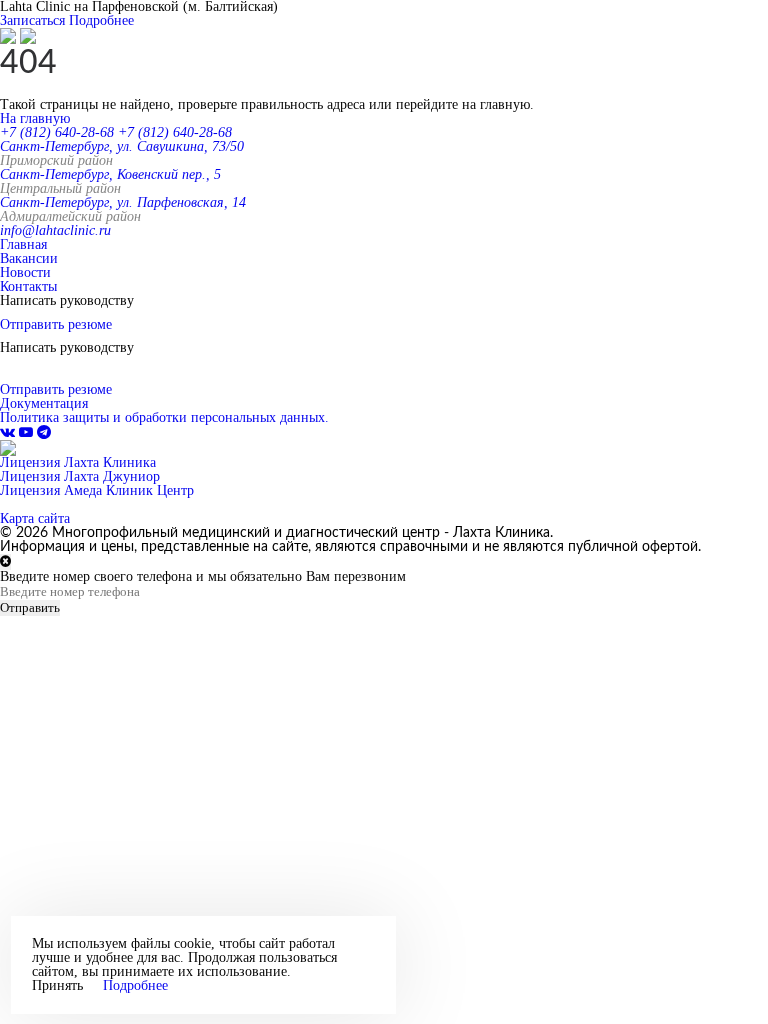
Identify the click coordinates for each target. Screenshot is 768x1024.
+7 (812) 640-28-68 (57, 132)
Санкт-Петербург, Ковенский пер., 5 (110, 174)
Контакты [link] (28, 286)
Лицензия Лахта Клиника (78, 462)
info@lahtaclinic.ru (55, 230)
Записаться (32, 20)
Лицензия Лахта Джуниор (80, 476)
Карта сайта (35, 518)
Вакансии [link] (29, 258)
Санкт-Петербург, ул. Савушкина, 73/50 (122, 146)
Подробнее (101, 20)
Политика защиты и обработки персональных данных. (164, 417)
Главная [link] (23, 244)
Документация (44, 403)
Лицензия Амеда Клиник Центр (97, 490)
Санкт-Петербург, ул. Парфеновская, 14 (123, 202)
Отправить (30, 607)
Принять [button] (57, 986)
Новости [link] (25, 272)
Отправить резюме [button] (56, 324)
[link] (9, 432)
